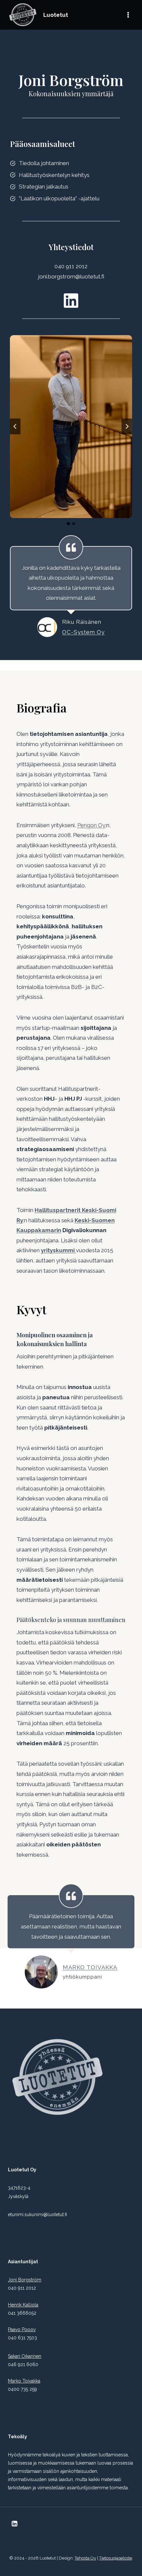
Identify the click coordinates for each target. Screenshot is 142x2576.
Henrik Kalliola (23, 2305)
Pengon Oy (91, 825)
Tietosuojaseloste (116, 2558)
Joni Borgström (25, 2280)
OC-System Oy (83, 632)
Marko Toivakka (90, 1967)
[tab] (68, 524)
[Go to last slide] (15, 426)
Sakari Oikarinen (25, 2356)
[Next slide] (127, 426)
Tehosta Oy (85, 2558)
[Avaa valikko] (128, 15)
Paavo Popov (22, 2330)
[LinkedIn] (15, 2524)
